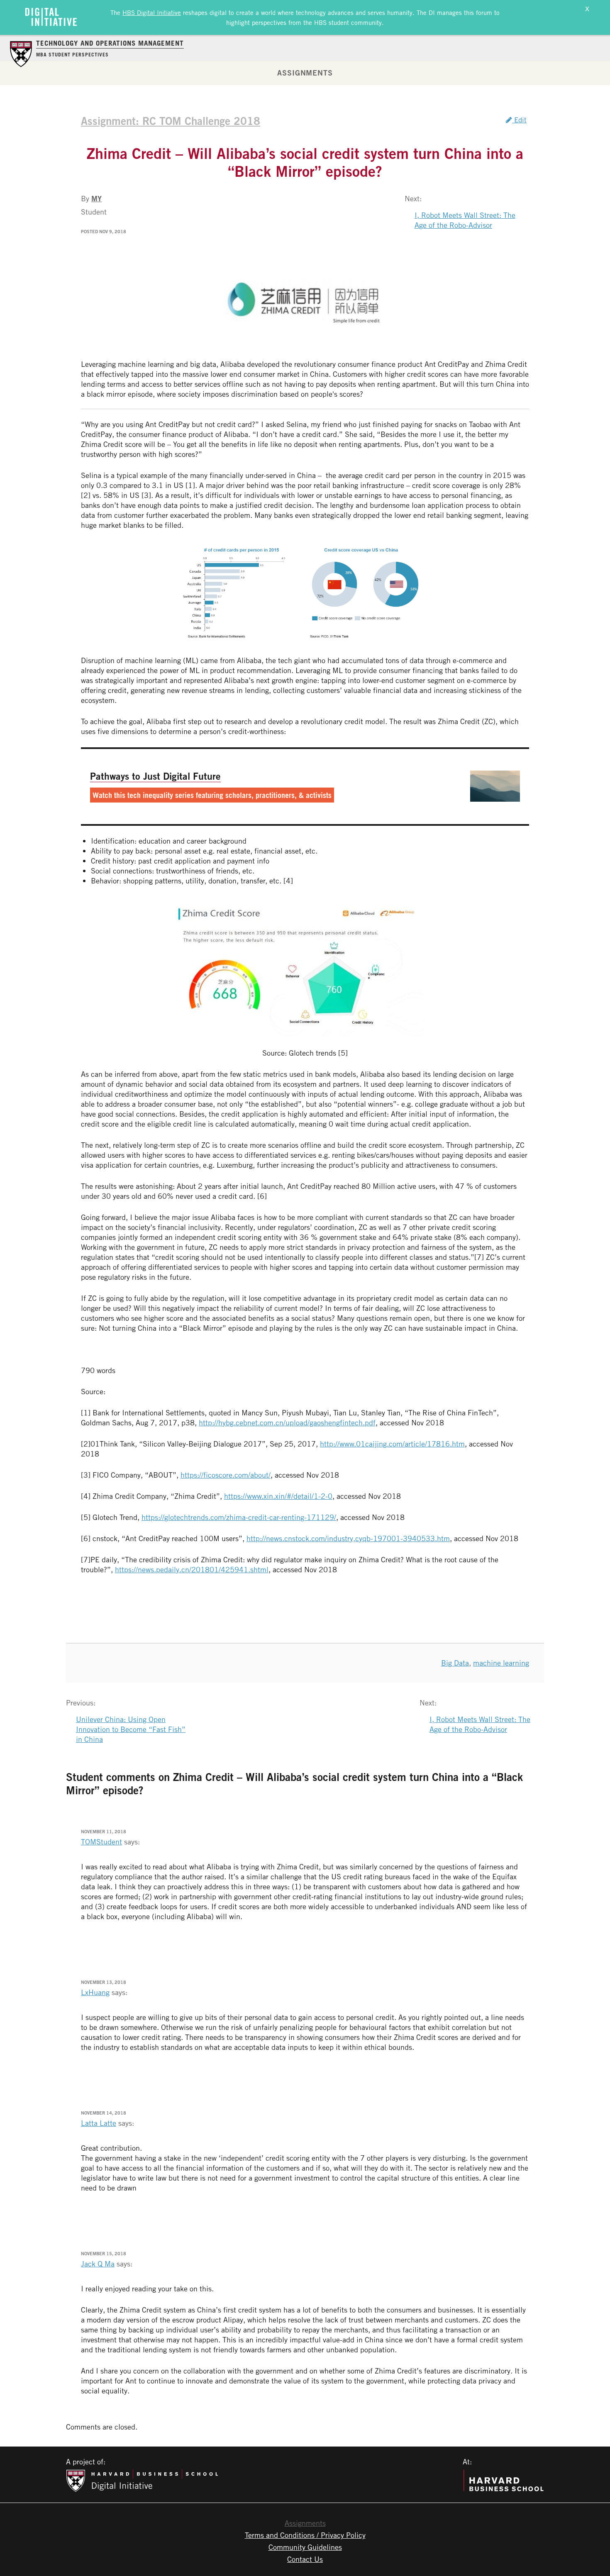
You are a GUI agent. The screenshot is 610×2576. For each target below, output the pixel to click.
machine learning (501, 1663)
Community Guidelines (305, 2547)
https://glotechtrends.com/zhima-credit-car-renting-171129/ (239, 1517)
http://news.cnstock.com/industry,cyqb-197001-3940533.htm (348, 1538)
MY (96, 198)
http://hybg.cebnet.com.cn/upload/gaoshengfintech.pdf (287, 1422)
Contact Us (305, 2559)
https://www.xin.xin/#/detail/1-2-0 (278, 1496)
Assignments (305, 73)
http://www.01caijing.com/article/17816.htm (392, 1444)
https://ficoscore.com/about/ (226, 1475)
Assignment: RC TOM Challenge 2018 (171, 121)
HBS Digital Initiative (152, 12)
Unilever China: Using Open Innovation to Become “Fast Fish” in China (131, 1729)
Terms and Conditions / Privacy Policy (305, 2535)
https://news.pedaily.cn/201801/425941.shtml (192, 1569)
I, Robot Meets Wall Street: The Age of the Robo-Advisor (465, 220)
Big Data (455, 1663)
